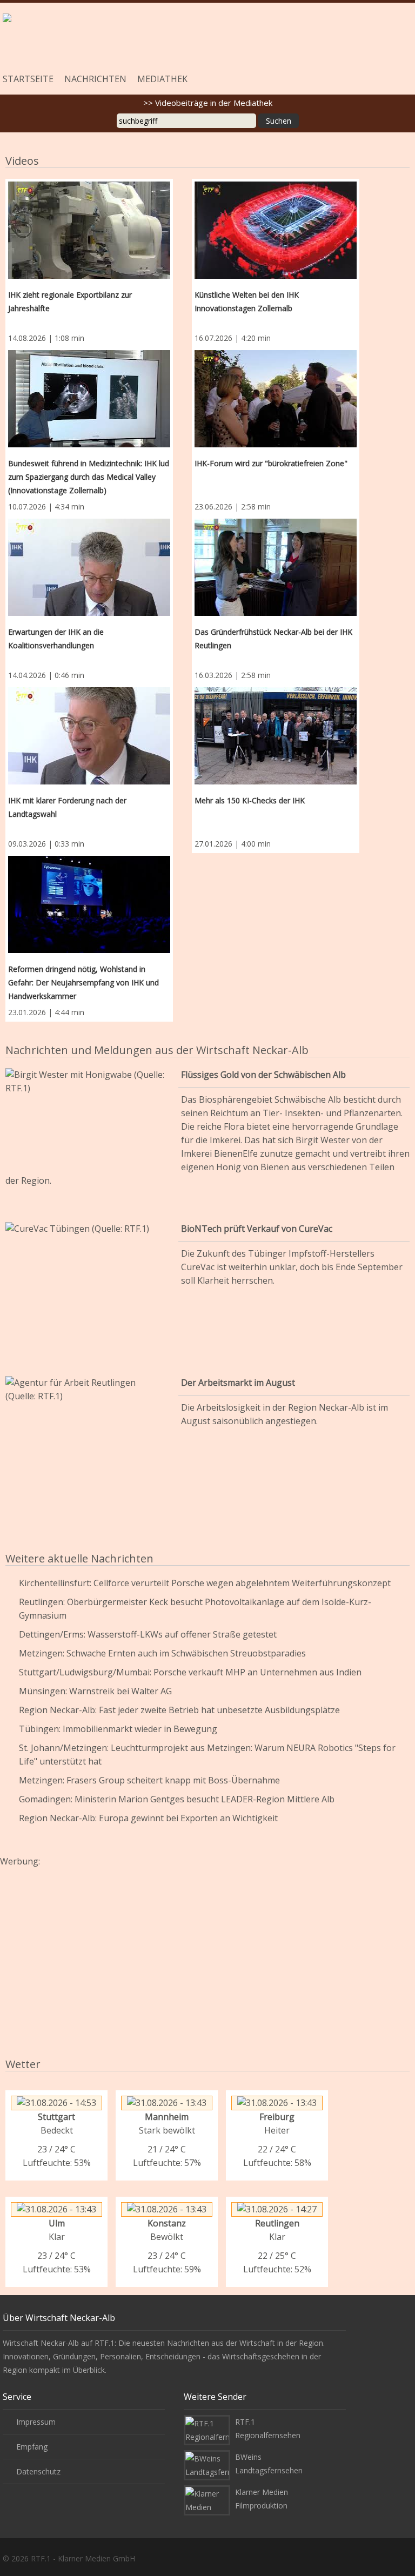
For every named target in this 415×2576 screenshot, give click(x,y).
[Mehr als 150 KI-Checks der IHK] (276, 738)
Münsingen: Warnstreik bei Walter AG (95, 1691)
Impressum (36, 2422)
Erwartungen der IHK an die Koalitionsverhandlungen (56, 639)
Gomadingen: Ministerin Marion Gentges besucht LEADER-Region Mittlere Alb (177, 1799)
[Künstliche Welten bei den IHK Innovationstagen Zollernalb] (276, 232)
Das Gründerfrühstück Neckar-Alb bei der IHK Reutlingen (273, 639)
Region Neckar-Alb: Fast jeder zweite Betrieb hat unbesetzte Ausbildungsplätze (179, 1710)
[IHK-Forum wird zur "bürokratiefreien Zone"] (276, 401)
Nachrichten (95, 79)
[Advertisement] (207, 1949)
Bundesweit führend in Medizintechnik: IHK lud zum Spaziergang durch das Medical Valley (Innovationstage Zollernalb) (89, 477)
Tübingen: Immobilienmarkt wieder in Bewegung (118, 1729)
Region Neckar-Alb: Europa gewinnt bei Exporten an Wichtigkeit (148, 1818)
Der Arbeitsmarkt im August (238, 1383)
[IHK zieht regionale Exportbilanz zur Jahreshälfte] (89, 232)
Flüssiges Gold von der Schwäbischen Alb (263, 1075)
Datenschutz (38, 2471)
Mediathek (162, 79)
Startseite (28, 79)
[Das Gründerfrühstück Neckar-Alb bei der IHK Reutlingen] (276, 569)
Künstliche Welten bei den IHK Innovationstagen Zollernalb (247, 301)
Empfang (32, 2447)
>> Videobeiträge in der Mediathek (208, 103)
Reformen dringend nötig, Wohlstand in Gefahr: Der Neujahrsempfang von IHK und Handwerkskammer (83, 982)
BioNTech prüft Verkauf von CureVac (257, 1229)
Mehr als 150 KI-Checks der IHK (250, 800)
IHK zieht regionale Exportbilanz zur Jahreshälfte (70, 301)
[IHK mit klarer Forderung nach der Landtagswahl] (89, 738)
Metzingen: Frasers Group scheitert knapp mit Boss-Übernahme (149, 1780)
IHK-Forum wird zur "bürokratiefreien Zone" (271, 463)
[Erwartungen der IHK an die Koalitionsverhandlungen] (89, 569)
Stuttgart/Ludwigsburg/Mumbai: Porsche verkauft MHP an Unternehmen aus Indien (190, 1672)
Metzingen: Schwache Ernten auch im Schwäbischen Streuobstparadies (162, 1653)
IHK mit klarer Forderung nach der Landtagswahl (67, 807)
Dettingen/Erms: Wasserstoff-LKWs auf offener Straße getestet (148, 1634)
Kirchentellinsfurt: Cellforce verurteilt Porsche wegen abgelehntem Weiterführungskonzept (205, 1583)
